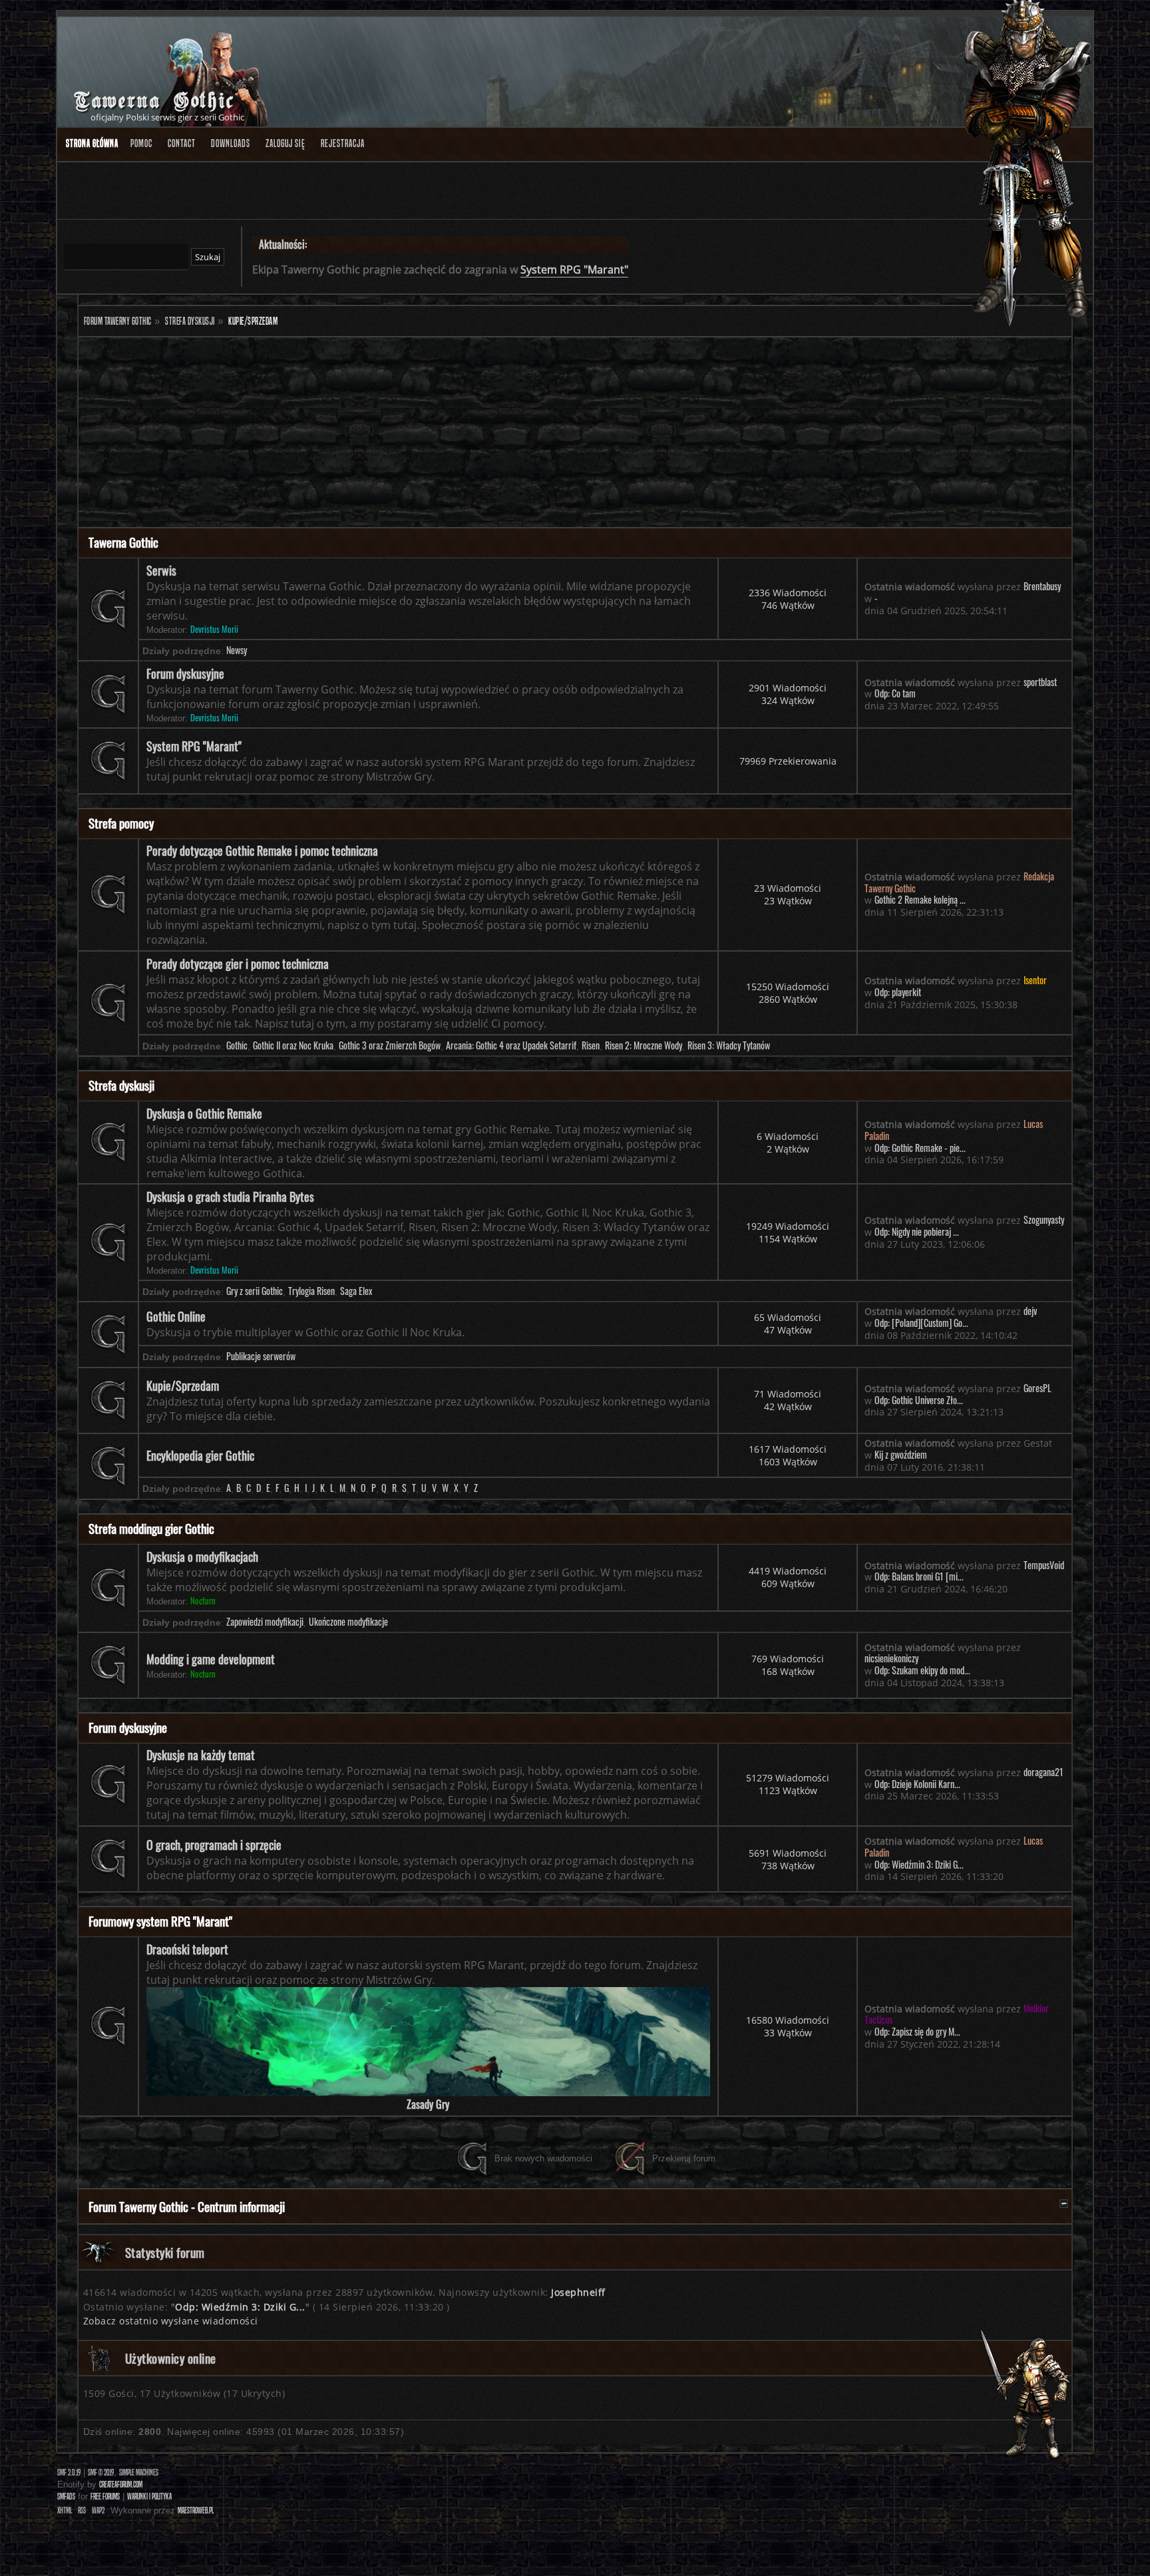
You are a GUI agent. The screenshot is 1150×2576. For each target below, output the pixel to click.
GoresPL (1038, 1388)
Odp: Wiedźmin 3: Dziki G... (919, 1865)
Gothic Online (176, 1316)
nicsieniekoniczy (891, 1658)
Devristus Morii (214, 629)
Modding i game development (211, 1659)
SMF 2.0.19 (69, 2473)
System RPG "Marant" (574, 270)
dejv (1030, 1311)
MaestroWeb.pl (196, 2510)
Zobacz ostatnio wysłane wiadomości (171, 2321)
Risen (591, 1045)
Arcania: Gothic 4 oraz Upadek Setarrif (511, 1045)
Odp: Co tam (895, 693)
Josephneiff (578, 2292)
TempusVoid (1044, 1565)
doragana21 (1044, 1772)
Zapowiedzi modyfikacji (265, 1622)
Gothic (237, 1045)
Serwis (161, 570)
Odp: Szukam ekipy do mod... (922, 1670)
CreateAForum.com (121, 2484)
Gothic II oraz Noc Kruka (293, 1045)
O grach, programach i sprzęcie (214, 1845)
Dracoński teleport (187, 1949)
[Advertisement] (478, 434)
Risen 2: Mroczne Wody (644, 1045)
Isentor (1035, 980)
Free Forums (105, 2496)
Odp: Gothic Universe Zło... (919, 1400)
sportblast (1040, 682)
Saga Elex (356, 1291)
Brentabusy (1042, 586)
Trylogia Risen (311, 1291)
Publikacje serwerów (261, 1356)
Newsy (237, 650)
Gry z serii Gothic (255, 1291)
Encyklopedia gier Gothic (200, 1455)
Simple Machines (139, 2473)
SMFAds (66, 2496)
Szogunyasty (1044, 1220)
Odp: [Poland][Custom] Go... (921, 1323)
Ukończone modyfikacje (348, 1622)
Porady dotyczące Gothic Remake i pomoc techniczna (262, 850)
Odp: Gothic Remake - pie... (920, 1148)
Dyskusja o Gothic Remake (204, 1113)
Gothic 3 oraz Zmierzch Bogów (390, 1045)
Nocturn (203, 1601)
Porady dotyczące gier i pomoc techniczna (238, 964)
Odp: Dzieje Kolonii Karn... (917, 1784)
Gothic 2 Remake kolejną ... (920, 900)
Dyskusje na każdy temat (201, 1755)
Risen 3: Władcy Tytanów (729, 1045)
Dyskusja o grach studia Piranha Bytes (230, 1196)
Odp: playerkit (898, 992)
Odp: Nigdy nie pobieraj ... (917, 1232)
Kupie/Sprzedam (183, 1385)
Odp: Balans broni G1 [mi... (919, 1576)
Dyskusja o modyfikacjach (202, 1557)
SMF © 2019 (101, 2473)
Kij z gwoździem (901, 1455)
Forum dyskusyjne (185, 673)
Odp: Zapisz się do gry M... (917, 2032)
